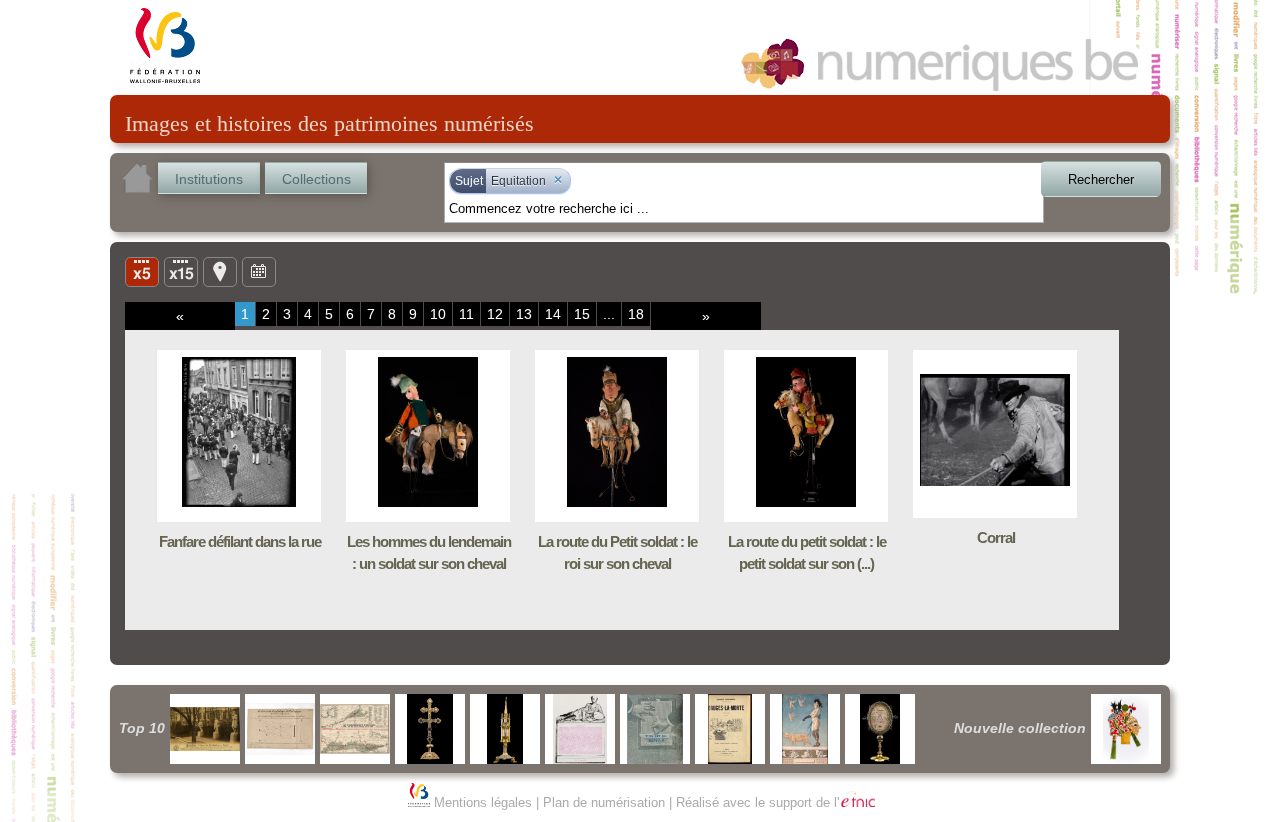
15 (582, 314)
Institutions (209, 179)
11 (466, 314)
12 (495, 314)
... (609, 314)
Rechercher (1101, 179)
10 (438, 314)
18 (636, 314)
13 (524, 314)
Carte (220, 271)
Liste (181, 271)
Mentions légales (483, 802)
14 (553, 314)
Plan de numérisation (604, 802)
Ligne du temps (259, 271)
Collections (316, 179)
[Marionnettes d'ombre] (1126, 729)
